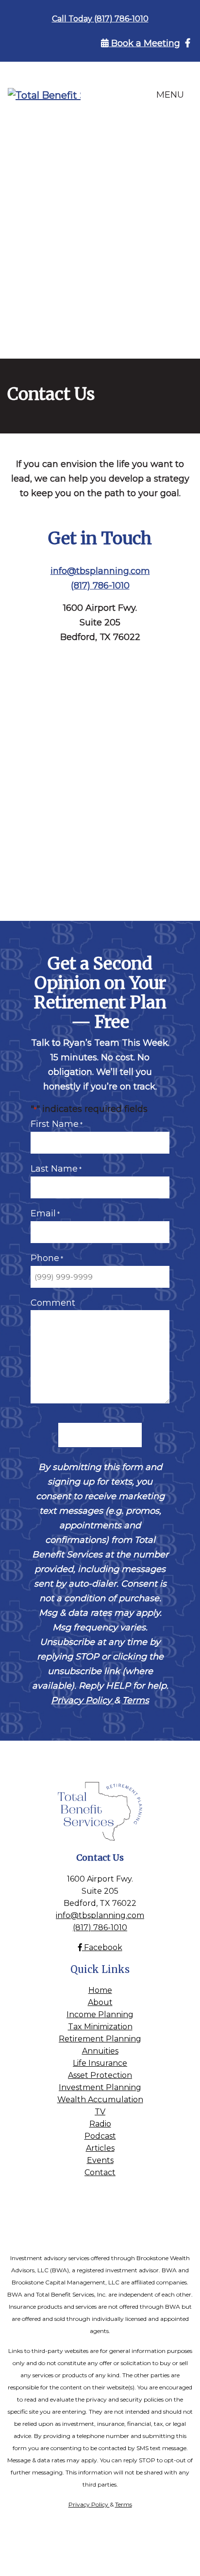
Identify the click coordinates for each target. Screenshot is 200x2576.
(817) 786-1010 (100, 586)
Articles (100, 2148)
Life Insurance (100, 2063)
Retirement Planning (100, 2039)
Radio (100, 2124)
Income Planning (100, 2014)
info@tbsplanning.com (100, 571)
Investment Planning (100, 2087)
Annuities (100, 2051)
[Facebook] (188, 43)
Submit (100, 1435)
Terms (136, 1700)
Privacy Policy (83, 1700)
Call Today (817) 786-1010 (100, 19)
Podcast (100, 2136)
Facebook (102, 1947)
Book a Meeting (144, 43)
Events (100, 2160)
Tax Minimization (100, 2027)
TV (100, 2112)
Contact (100, 2172)
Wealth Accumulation (100, 2100)
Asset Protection (100, 2075)
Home (100, 1990)
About (100, 2002)
